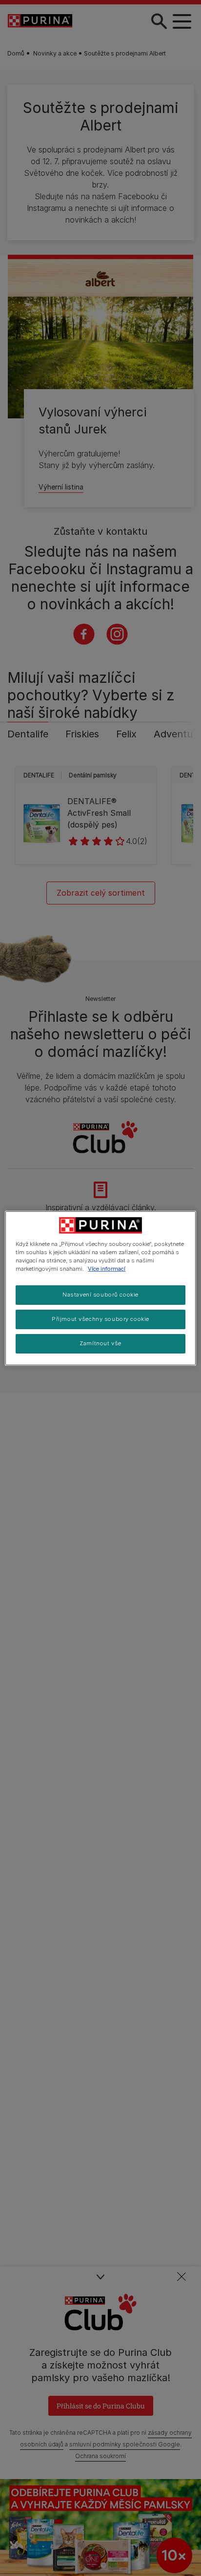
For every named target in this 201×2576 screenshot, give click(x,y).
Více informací (107, 1269)
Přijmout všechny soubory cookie (100, 1319)
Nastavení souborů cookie (100, 1295)
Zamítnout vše (100, 1343)
